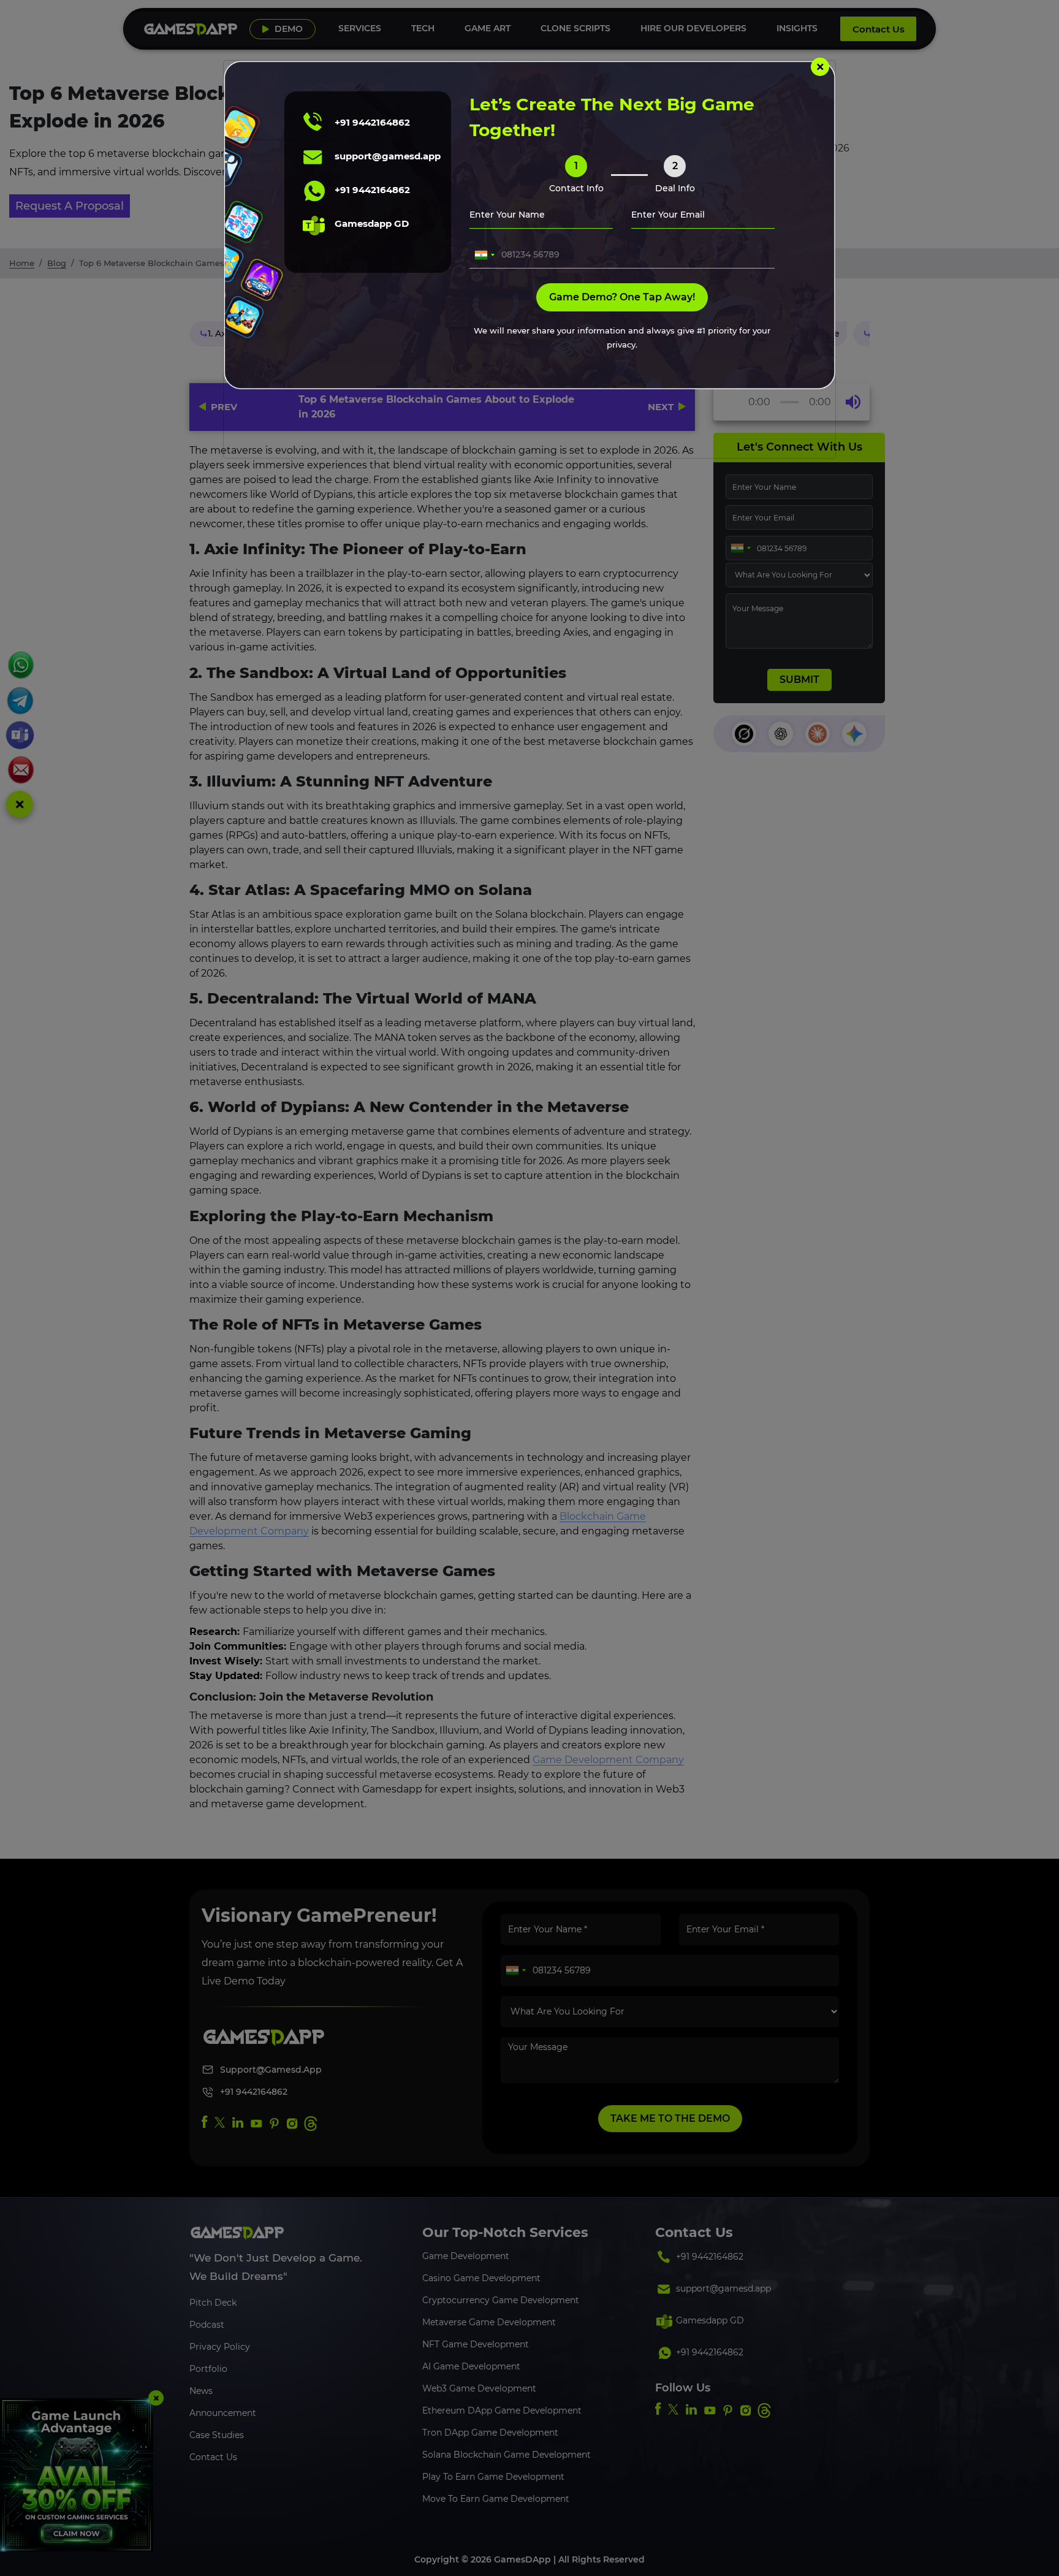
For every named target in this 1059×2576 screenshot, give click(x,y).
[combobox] (484, 255)
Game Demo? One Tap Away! (622, 297)
